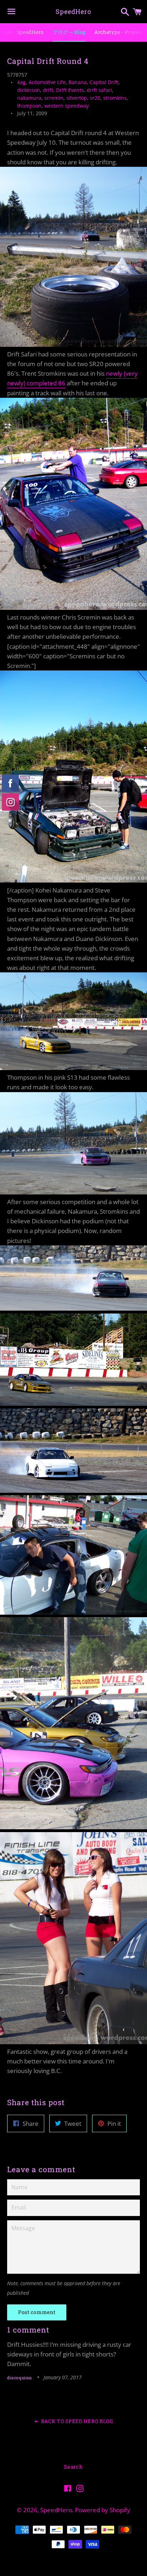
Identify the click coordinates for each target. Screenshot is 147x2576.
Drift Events (70, 90)
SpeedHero (73, 11)
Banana (78, 82)
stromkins (115, 98)
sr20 (95, 98)
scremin (54, 98)
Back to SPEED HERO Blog (76, 2421)
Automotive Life (47, 82)
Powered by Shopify (103, 2510)
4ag (21, 82)
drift (48, 90)
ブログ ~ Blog (69, 32)
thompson (29, 106)
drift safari (99, 90)
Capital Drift (104, 82)
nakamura (29, 98)
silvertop (77, 98)
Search (73, 2467)
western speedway (67, 106)
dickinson (29, 90)
